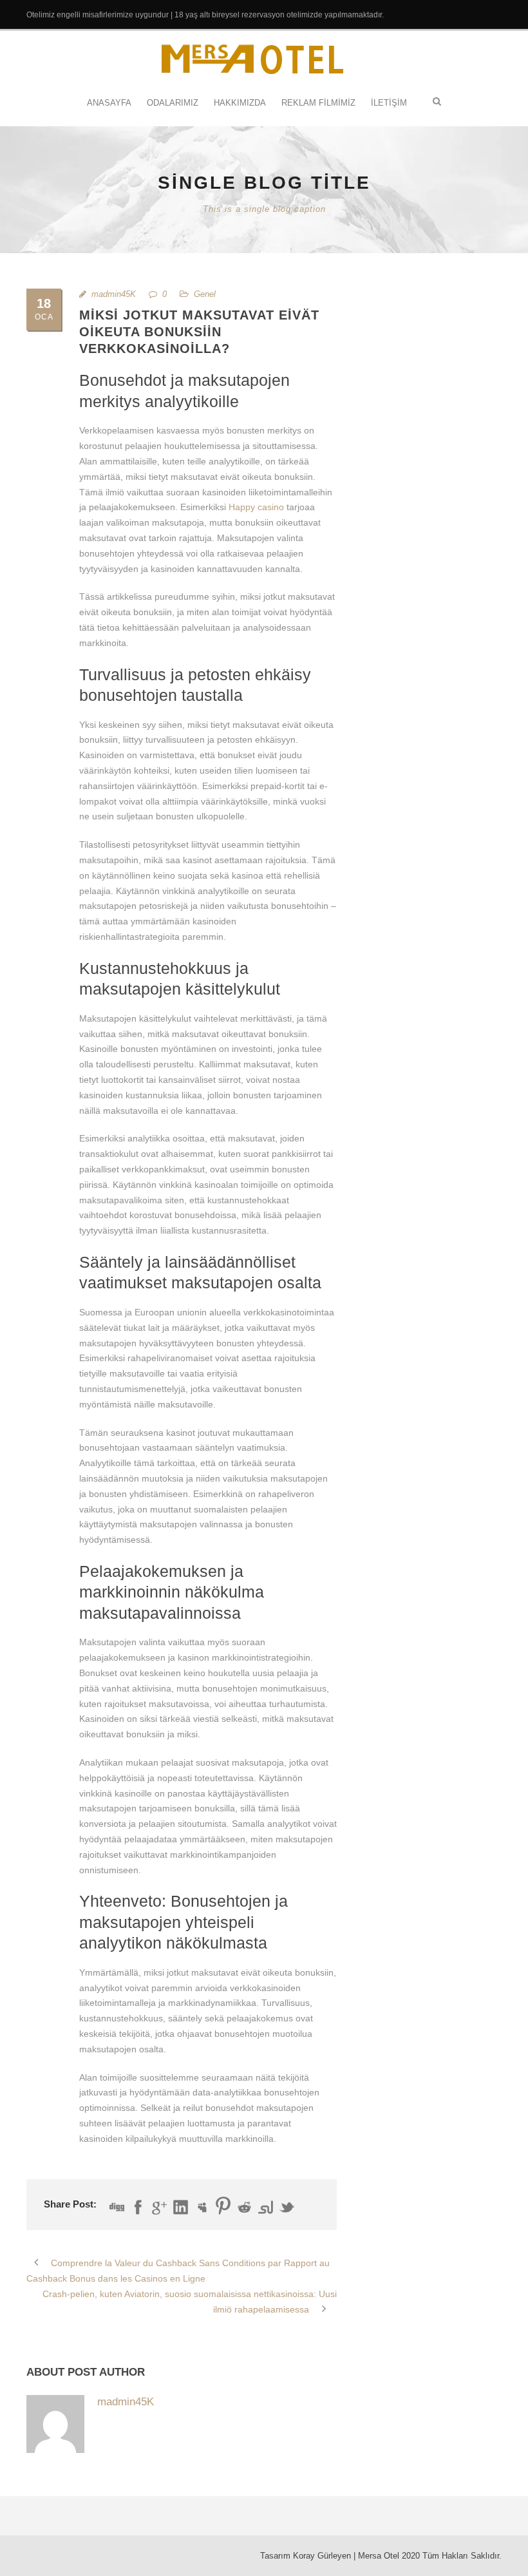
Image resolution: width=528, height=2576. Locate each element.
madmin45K (114, 294)
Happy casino (256, 507)
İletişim (389, 103)
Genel (205, 294)
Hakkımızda (240, 103)
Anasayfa (109, 103)
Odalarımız (173, 103)
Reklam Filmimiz (318, 103)
